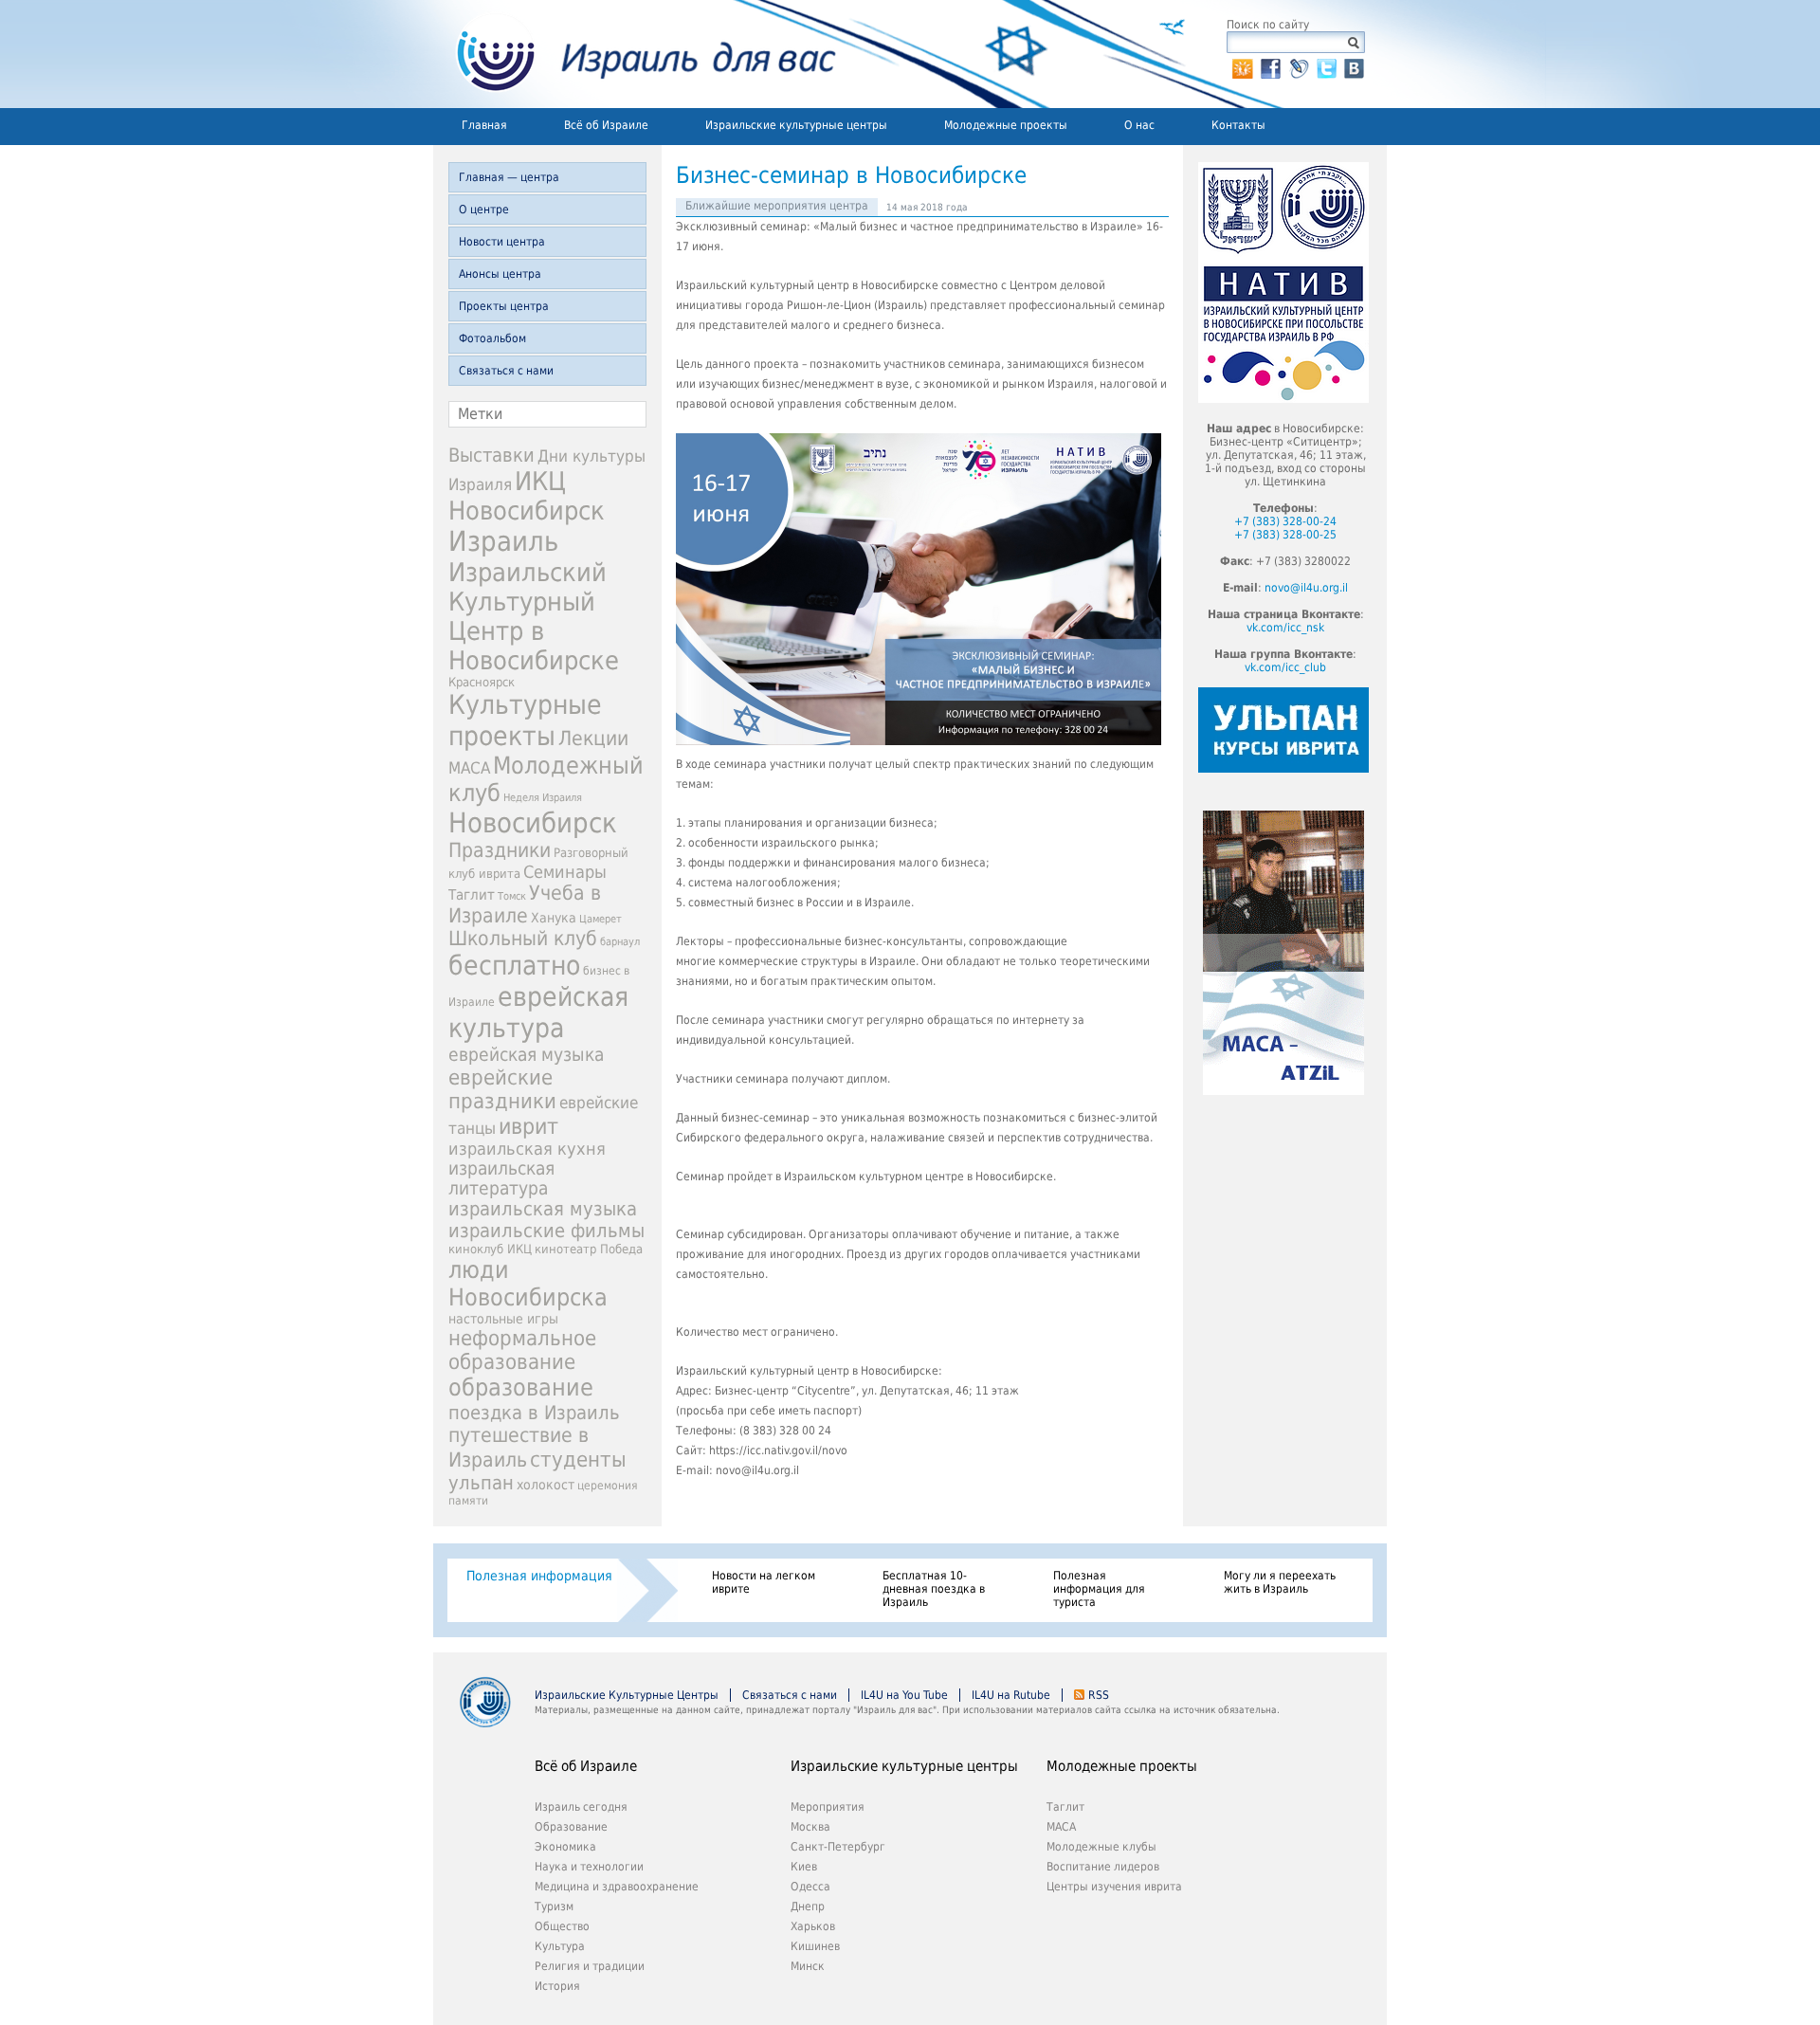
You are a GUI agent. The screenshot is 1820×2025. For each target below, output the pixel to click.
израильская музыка (543, 1209)
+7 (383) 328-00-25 (1285, 535)
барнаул (620, 942)
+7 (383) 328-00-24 (1285, 521)
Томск (512, 896)
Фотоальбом (492, 338)
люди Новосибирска (528, 1284)
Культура (560, 1946)
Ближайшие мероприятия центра (777, 206)
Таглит (472, 895)
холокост (546, 1485)
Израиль (503, 541)
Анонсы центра (500, 274)
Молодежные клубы (1101, 1847)
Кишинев (815, 1946)
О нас (1139, 125)
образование (521, 1387)
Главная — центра (509, 177)
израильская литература (501, 1178)
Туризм (554, 1906)
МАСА (469, 768)
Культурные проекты (525, 721)
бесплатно (514, 966)
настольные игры (503, 1319)
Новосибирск (533, 823)
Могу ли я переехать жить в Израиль (1280, 1582)
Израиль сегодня (581, 1807)
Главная (484, 125)
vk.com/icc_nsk (1285, 628)
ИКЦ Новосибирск (527, 496)
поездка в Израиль (534, 1413)
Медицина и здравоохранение (617, 1887)
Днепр (808, 1906)
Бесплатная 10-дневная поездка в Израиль (934, 1589)
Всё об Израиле (606, 125)
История (557, 1986)
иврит (528, 1126)
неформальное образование (522, 1350)
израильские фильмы (546, 1231)
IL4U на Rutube (1011, 1695)
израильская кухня (527, 1149)
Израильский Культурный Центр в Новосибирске (534, 616)
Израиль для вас (635, 54)
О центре (484, 210)
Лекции (593, 738)
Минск (808, 1966)
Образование (571, 1827)
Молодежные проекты (1006, 125)
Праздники (500, 850)
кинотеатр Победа (589, 1249)
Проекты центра (504, 306)
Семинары (565, 872)
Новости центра (502, 242)
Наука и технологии (589, 1867)
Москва (810, 1827)
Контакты (1238, 125)
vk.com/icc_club (1285, 667)
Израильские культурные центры (796, 125)
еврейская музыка (526, 1055)
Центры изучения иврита (1114, 1887)
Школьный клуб (523, 939)
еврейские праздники (502, 1089)
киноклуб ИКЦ (490, 1249)
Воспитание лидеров (1103, 1867)
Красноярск (482, 682)
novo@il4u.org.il (1306, 588)
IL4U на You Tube (904, 1695)
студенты (578, 1459)
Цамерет (601, 919)
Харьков (813, 1926)
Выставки (491, 455)
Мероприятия (828, 1807)
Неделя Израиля (543, 798)
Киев (804, 1867)
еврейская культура (538, 1012)
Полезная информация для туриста (1099, 1589)
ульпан (481, 1483)
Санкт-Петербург (838, 1847)
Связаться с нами (506, 371)
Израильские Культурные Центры (627, 1695)
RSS (1099, 1695)
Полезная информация (539, 1576)
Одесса (810, 1887)
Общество (562, 1926)
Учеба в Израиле (525, 904)
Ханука (554, 918)
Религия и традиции (590, 1966)
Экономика (565, 1847)
